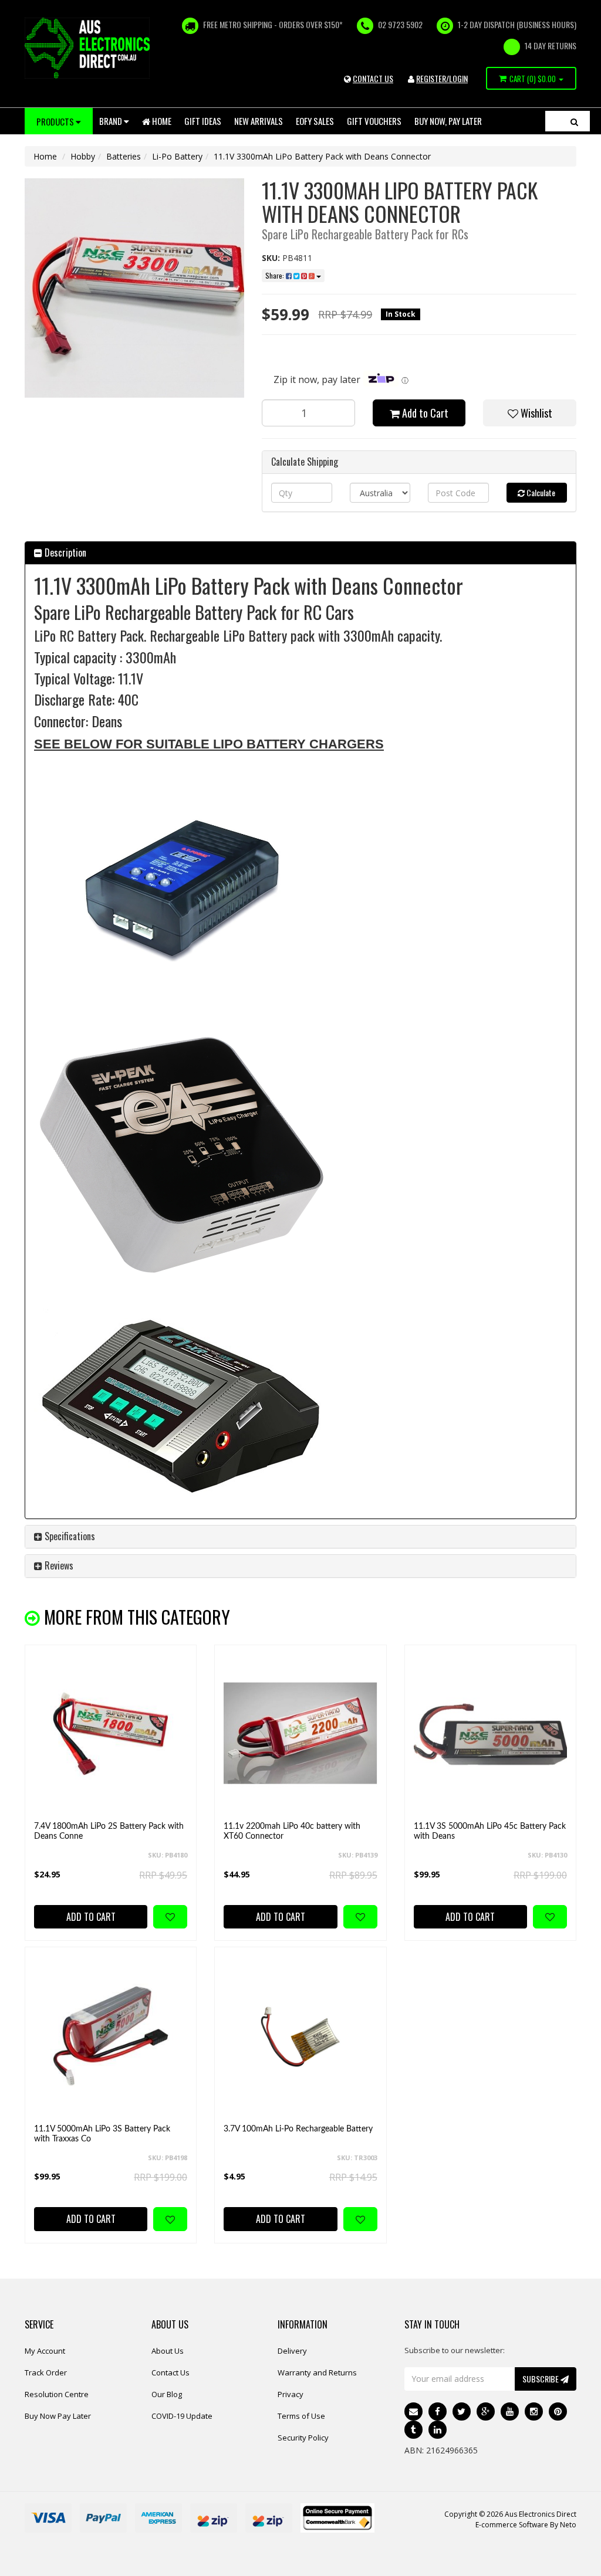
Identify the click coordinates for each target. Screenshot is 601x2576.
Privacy (291, 2394)
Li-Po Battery (177, 156)
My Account (45, 2351)
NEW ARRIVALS (259, 121)
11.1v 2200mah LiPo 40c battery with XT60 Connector (292, 1831)
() (533, 79)
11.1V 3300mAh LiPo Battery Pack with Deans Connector (322, 156)
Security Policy (303, 2438)
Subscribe (541, 2379)
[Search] (574, 121)
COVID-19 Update (182, 2416)
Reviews (58, 1565)
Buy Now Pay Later (58, 2416)
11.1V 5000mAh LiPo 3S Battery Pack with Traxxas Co (102, 2134)
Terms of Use (301, 2416)
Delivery (292, 2351)
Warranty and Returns (317, 2372)
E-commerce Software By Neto (526, 2525)
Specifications (69, 1536)
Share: (276, 275)
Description (64, 553)
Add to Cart (424, 413)
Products (56, 121)
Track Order (46, 2372)
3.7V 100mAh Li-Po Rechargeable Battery (298, 2129)
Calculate (540, 492)
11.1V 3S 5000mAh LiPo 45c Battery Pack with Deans (490, 1831)
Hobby (83, 156)
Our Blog (167, 2394)
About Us (168, 2351)
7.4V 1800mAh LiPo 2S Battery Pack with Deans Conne (109, 1831)
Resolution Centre (57, 2394)
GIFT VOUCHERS (374, 121)
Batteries (124, 156)
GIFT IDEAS (203, 121)
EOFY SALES (315, 121)
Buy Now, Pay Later (448, 121)
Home (161, 121)
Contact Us (170, 2372)
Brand (112, 121)
